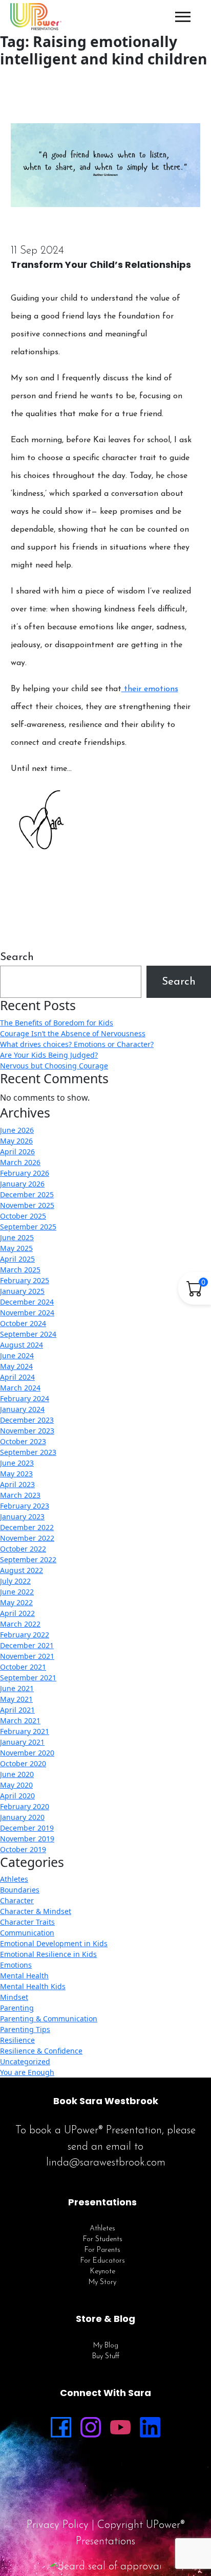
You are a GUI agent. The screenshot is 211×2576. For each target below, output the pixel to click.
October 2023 (23, 1441)
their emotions (150, 689)
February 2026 (25, 1173)
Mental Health (24, 1976)
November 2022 (27, 1538)
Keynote (103, 2272)
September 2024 (28, 1334)
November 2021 (27, 1656)
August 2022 (22, 1570)
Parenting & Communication (49, 2019)
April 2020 (17, 1796)
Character (17, 1900)
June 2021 (17, 1688)
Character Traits (27, 1922)
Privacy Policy (58, 2525)
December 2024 (27, 1302)
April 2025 (17, 1259)
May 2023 (16, 1474)
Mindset (14, 1997)
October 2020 (23, 1763)
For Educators (103, 2261)
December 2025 (27, 1194)
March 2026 (20, 1162)
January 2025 (22, 1291)
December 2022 (27, 1527)
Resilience (17, 2040)
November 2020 (27, 1753)
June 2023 (17, 1463)
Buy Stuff (106, 2356)
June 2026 (17, 1130)
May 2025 (16, 1248)
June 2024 (17, 1355)
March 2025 (20, 1270)
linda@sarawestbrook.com (106, 2163)
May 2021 (16, 1699)
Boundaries (20, 1890)
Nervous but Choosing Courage (54, 1066)
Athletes (14, 1879)
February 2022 (25, 1635)
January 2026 (22, 1184)
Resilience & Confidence (41, 2051)
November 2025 (27, 1205)
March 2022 (20, 1624)
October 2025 (23, 1216)
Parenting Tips (25, 2029)
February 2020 (25, 1806)
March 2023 (20, 1495)
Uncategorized (25, 2061)
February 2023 (25, 1506)
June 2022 (17, 1592)
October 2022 (23, 1549)
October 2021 (23, 1667)
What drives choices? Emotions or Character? (77, 1044)
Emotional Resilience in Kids (48, 1954)
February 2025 (25, 1280)
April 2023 (17, 1484)
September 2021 (28, 1678)
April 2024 (17, 1377)
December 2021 (27, 1645)
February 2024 (25, 1398)
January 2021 (22, 1742)
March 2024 (20, 1388)
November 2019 (27, 1839)
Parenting (17, 2008)
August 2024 (22, 1345)
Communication (27, 1933)
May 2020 (16, 1785)
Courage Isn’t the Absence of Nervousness (73, 1033)
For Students (103, 2239)
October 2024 (23, 1323)
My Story (102, 2282)
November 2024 (27, 1313)
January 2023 (22, 1517)
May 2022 (16, 1602)
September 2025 (28, 1227)
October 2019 (23, 1849)
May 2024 (16, 1366)
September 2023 (28, 1452)
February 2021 (25, 1731)
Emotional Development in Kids (54, 1943)
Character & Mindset (36, 1911)
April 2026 (17, 1152)
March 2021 (20, 1720)
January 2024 (22, 1409)
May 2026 (16, 1141)
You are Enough (27, 2072)
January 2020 (22, 1817)
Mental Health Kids (33, 1986)
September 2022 (28, 1559)
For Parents (102, 2250)
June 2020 (17, 1774)
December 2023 (27, 1420)
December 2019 (27, 1828)
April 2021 (17, 1710)
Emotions (16, 1965)
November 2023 (27, 1431)
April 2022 (17, 1613)
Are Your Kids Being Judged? (49, 1055)
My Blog (106, 2346)
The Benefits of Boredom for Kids (57, 1023)
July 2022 (15, 1581)
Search (17, 957)
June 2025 (17, 1237)
